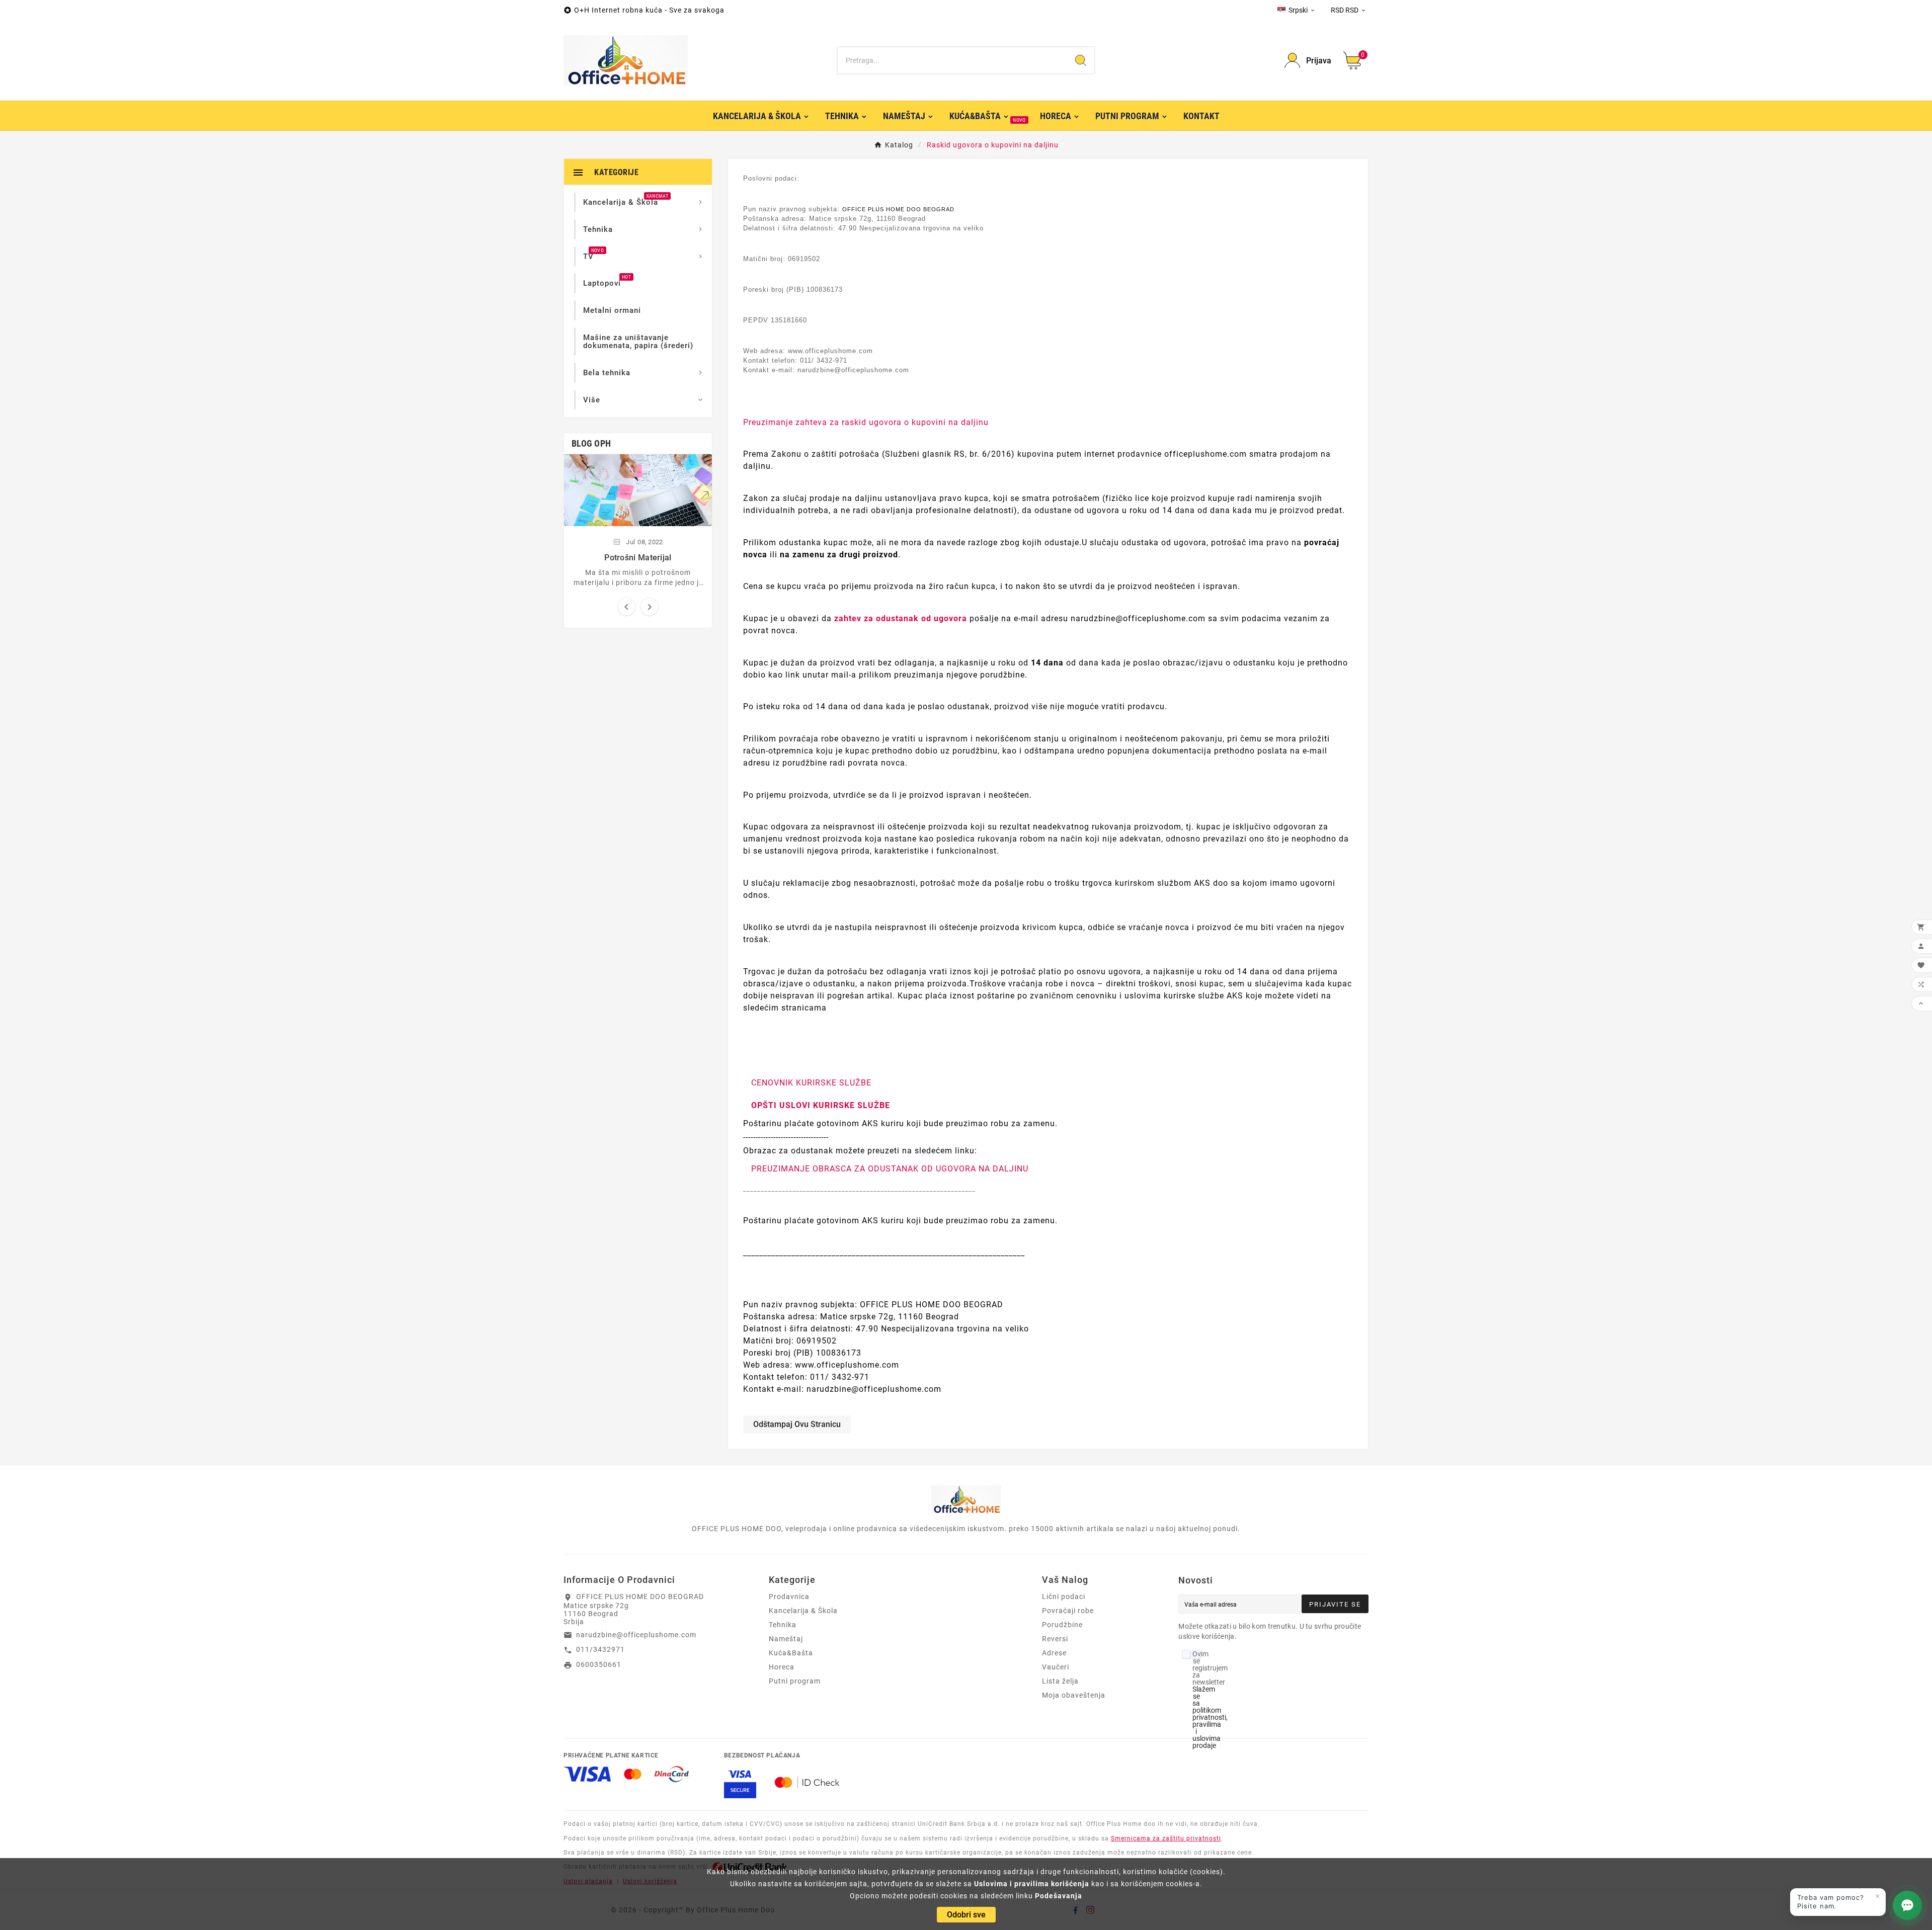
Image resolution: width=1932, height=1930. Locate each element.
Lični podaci (1064, 1597)
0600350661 (599, 1664)
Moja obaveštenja (1074, 1695)
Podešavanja (1059, 1896)
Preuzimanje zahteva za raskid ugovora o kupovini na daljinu (866, 422)
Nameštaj (786, 1639)
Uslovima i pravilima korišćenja (1032, 1884)
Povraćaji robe (1068, 1611)
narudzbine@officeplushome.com (636, 1635)
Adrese (1054, 1653)
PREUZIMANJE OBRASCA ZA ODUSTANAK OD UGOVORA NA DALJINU (890, 1169)
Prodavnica (789, 1597)
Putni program (795, 1681)
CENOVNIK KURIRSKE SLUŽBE (811, 1083)
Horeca (782, 1667)
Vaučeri (1056, 1667)
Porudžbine (1062, 1625)
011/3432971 (600, 1649)
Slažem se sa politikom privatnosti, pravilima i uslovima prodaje (1210, 1717)
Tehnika (783, 1625)
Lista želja (1060, 1681)
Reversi (1055, 1639)
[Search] (1081, 60)
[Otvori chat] (1907, 1905)
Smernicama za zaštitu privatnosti (1166, 1838)
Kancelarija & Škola (803, 1611)
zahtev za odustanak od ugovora (901, 618)
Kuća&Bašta (791, 1653)
